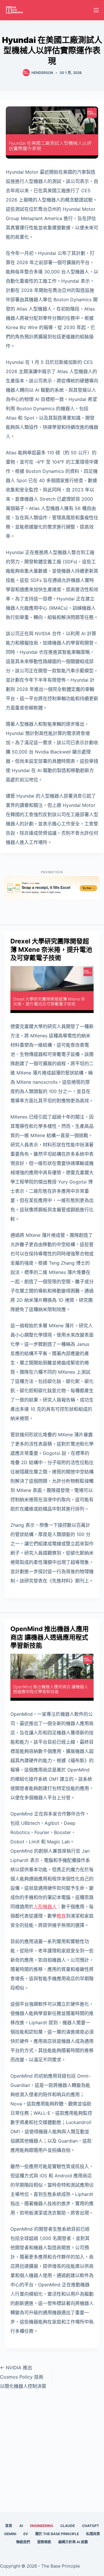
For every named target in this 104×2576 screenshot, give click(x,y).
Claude (68, 2526)
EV (26, 2534)
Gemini (10, 2534)
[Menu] (96, 10)
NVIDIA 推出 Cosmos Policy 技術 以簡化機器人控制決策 (23, 2377)
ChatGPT (91, 2526)
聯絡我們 (23, 2542)
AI (21, 2526)
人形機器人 (45, 1907)
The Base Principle (61, 2566)
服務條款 (44, 2542)
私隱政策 (93, 2534)
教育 (61, 1916)
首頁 (9, 2526)
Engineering (42, 2526)
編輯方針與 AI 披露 (73, 2542)
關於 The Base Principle (57, 2534)
